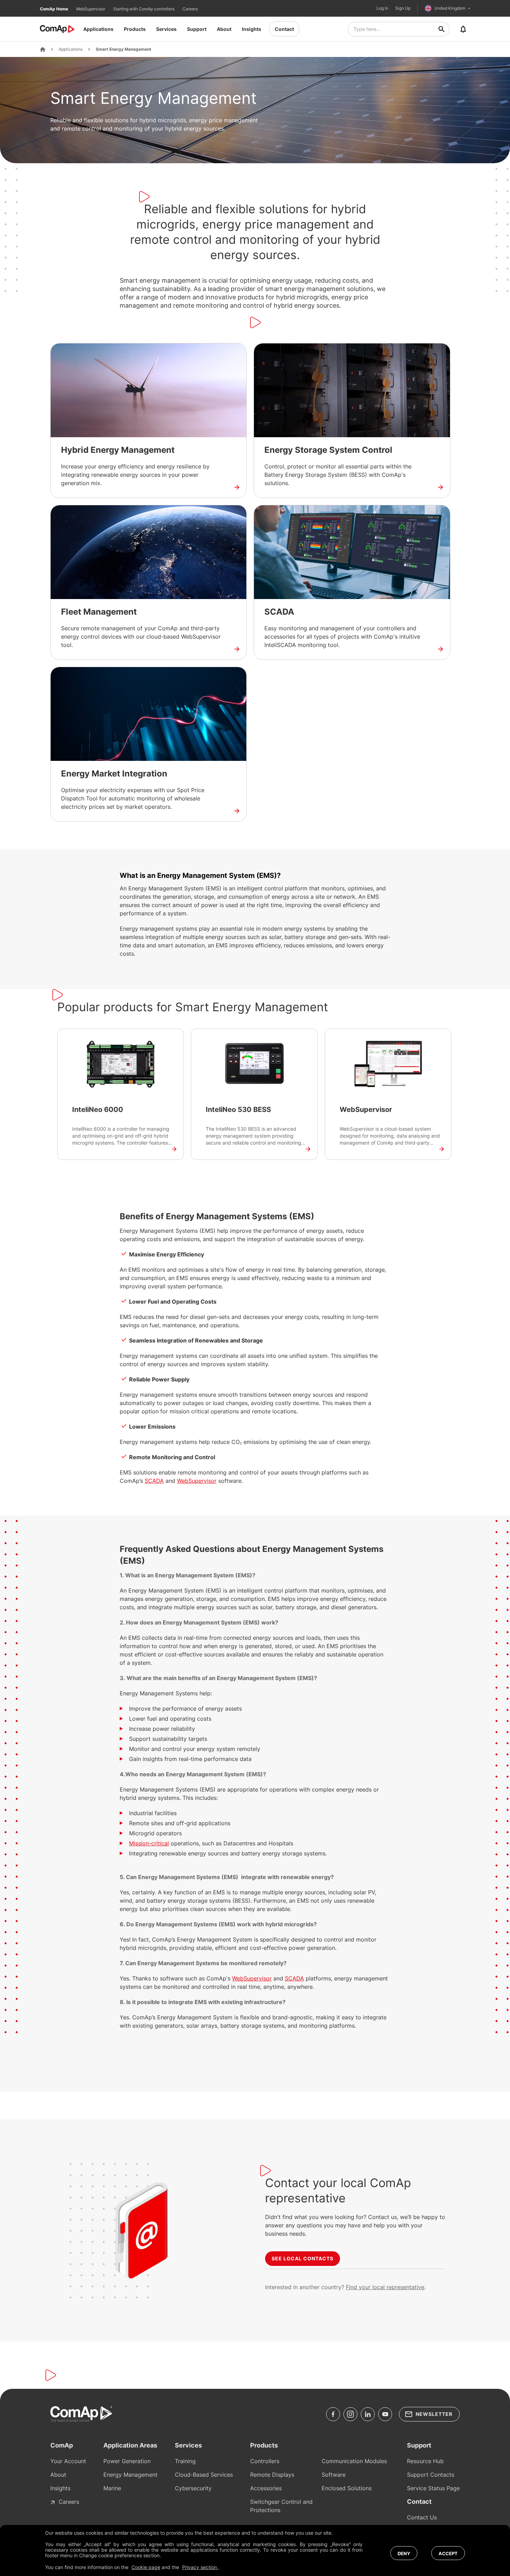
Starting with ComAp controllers (144, 9)
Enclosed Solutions (347, 2488)
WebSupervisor (91, 9)
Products (135, 29)
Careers (190, 9)
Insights (252, 29)
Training (185, 2461)
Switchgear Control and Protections (281, 2506)
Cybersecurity (193, 2488)
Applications (98, 29)
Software (334, 2475)
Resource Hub (425, 2461)
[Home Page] (43, 49)
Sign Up (403, 8)
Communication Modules (354, 2461)
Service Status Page (433, 2488)
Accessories (266, 2488)
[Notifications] (463, 29)
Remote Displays (272, 2475)
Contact (284, 29)
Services (166, 29)
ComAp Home (54, 9)
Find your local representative (385, 2287)
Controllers (265, 2461)
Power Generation (127, 2461)
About (224, 29)
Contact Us (422, 2517)
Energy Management (130, 2475)
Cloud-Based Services (204, 2475)
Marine (112, 2488)
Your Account (68, 2461)
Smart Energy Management (124, 49)
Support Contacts (431, 2475)
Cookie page (146, 2567)
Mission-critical (149, 1843)
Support (197, 29)
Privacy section (200, 2567)
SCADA (154, 1481)
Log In (382, 8)
